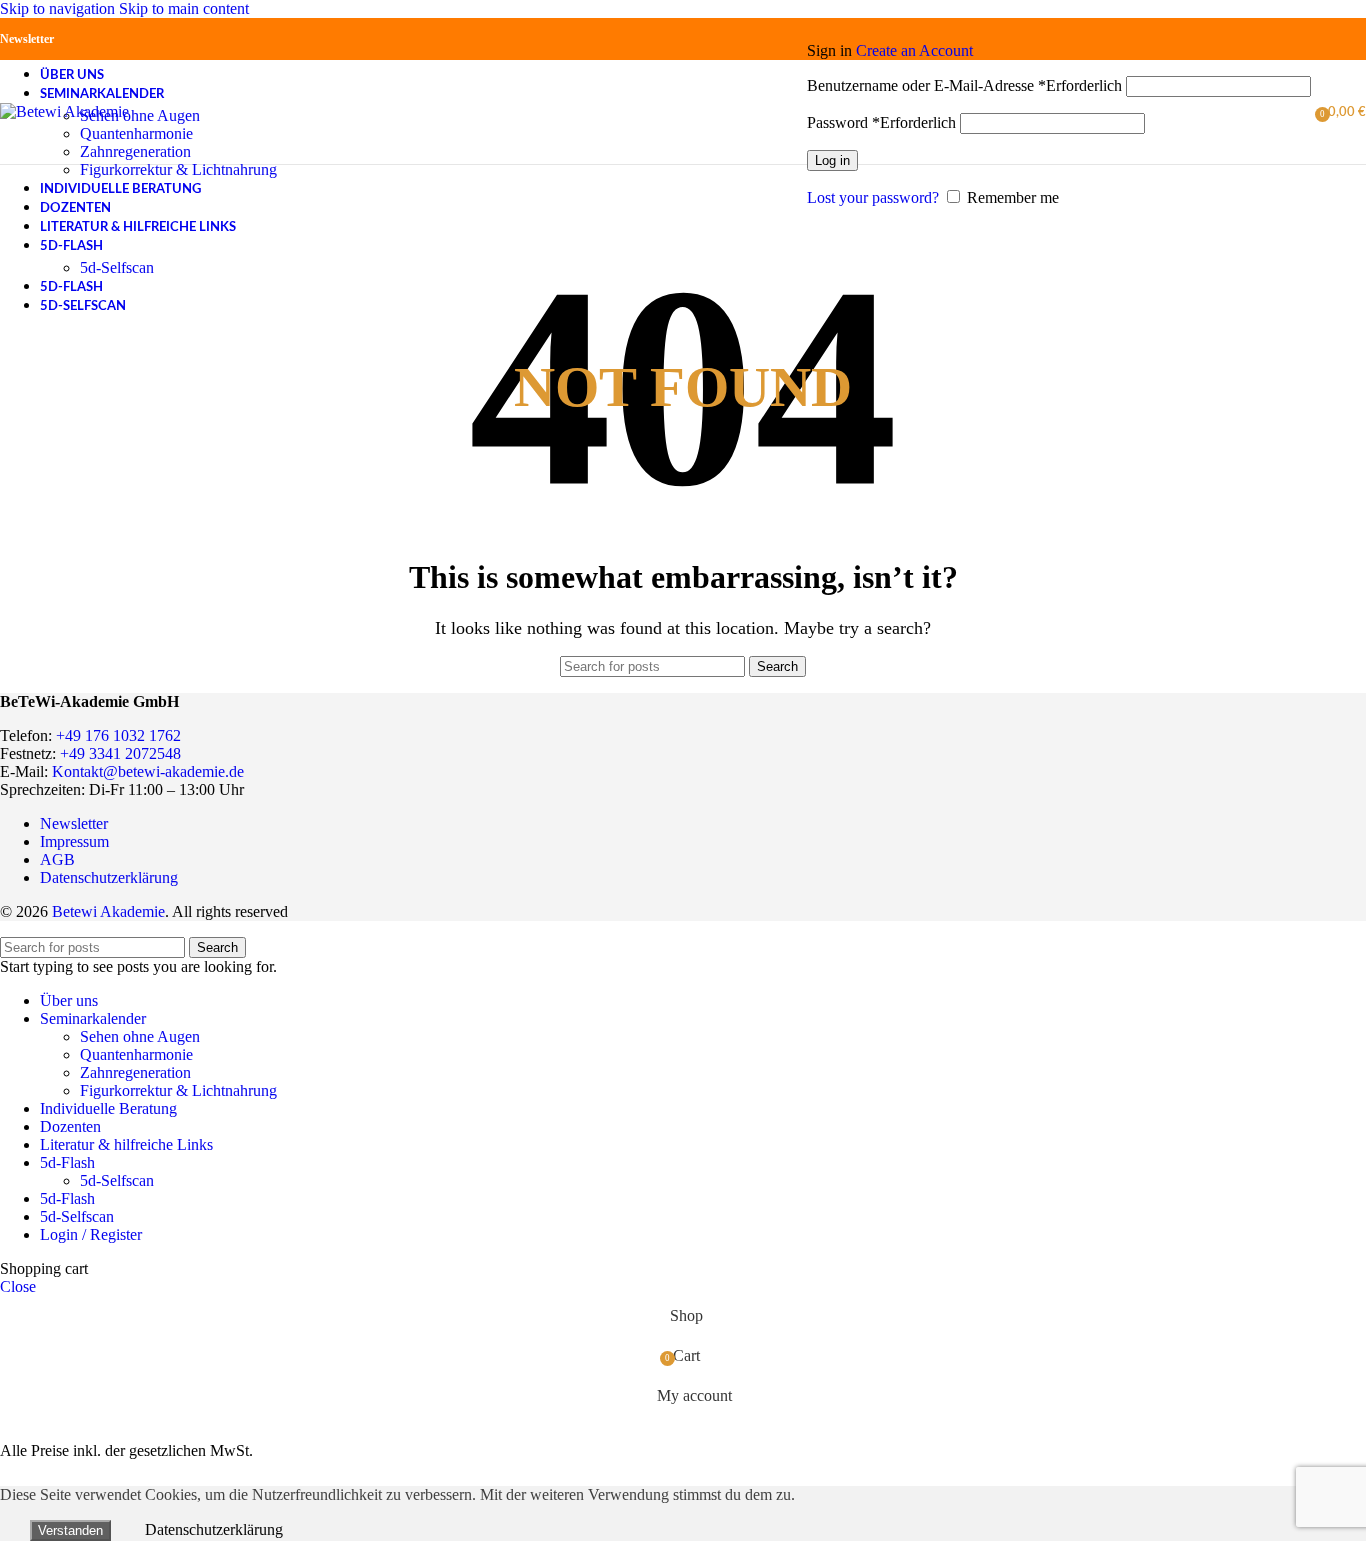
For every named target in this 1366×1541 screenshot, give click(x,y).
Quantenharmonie (136, 133)
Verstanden (70, 1530)
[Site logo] (64, 111)
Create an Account (914, 50)
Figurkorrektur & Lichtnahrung (178, 169)
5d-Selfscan (117, 267)
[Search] (797, 112)
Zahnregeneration (135, 151)
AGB (57, 859)
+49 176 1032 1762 (118, 735)
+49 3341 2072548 (120, 753)
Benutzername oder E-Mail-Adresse (964, 85)
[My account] (1059, 22)
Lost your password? (873, 197)
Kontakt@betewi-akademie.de (148, 771)
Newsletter (27, 39)
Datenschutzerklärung (109, 877)
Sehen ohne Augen (140, 115)
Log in (832, 160)
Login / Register (91, 1234)
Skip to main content (184, 8)
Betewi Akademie (108, 911)
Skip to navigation (59, 8)
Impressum (74, 841)
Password (881, 122)
